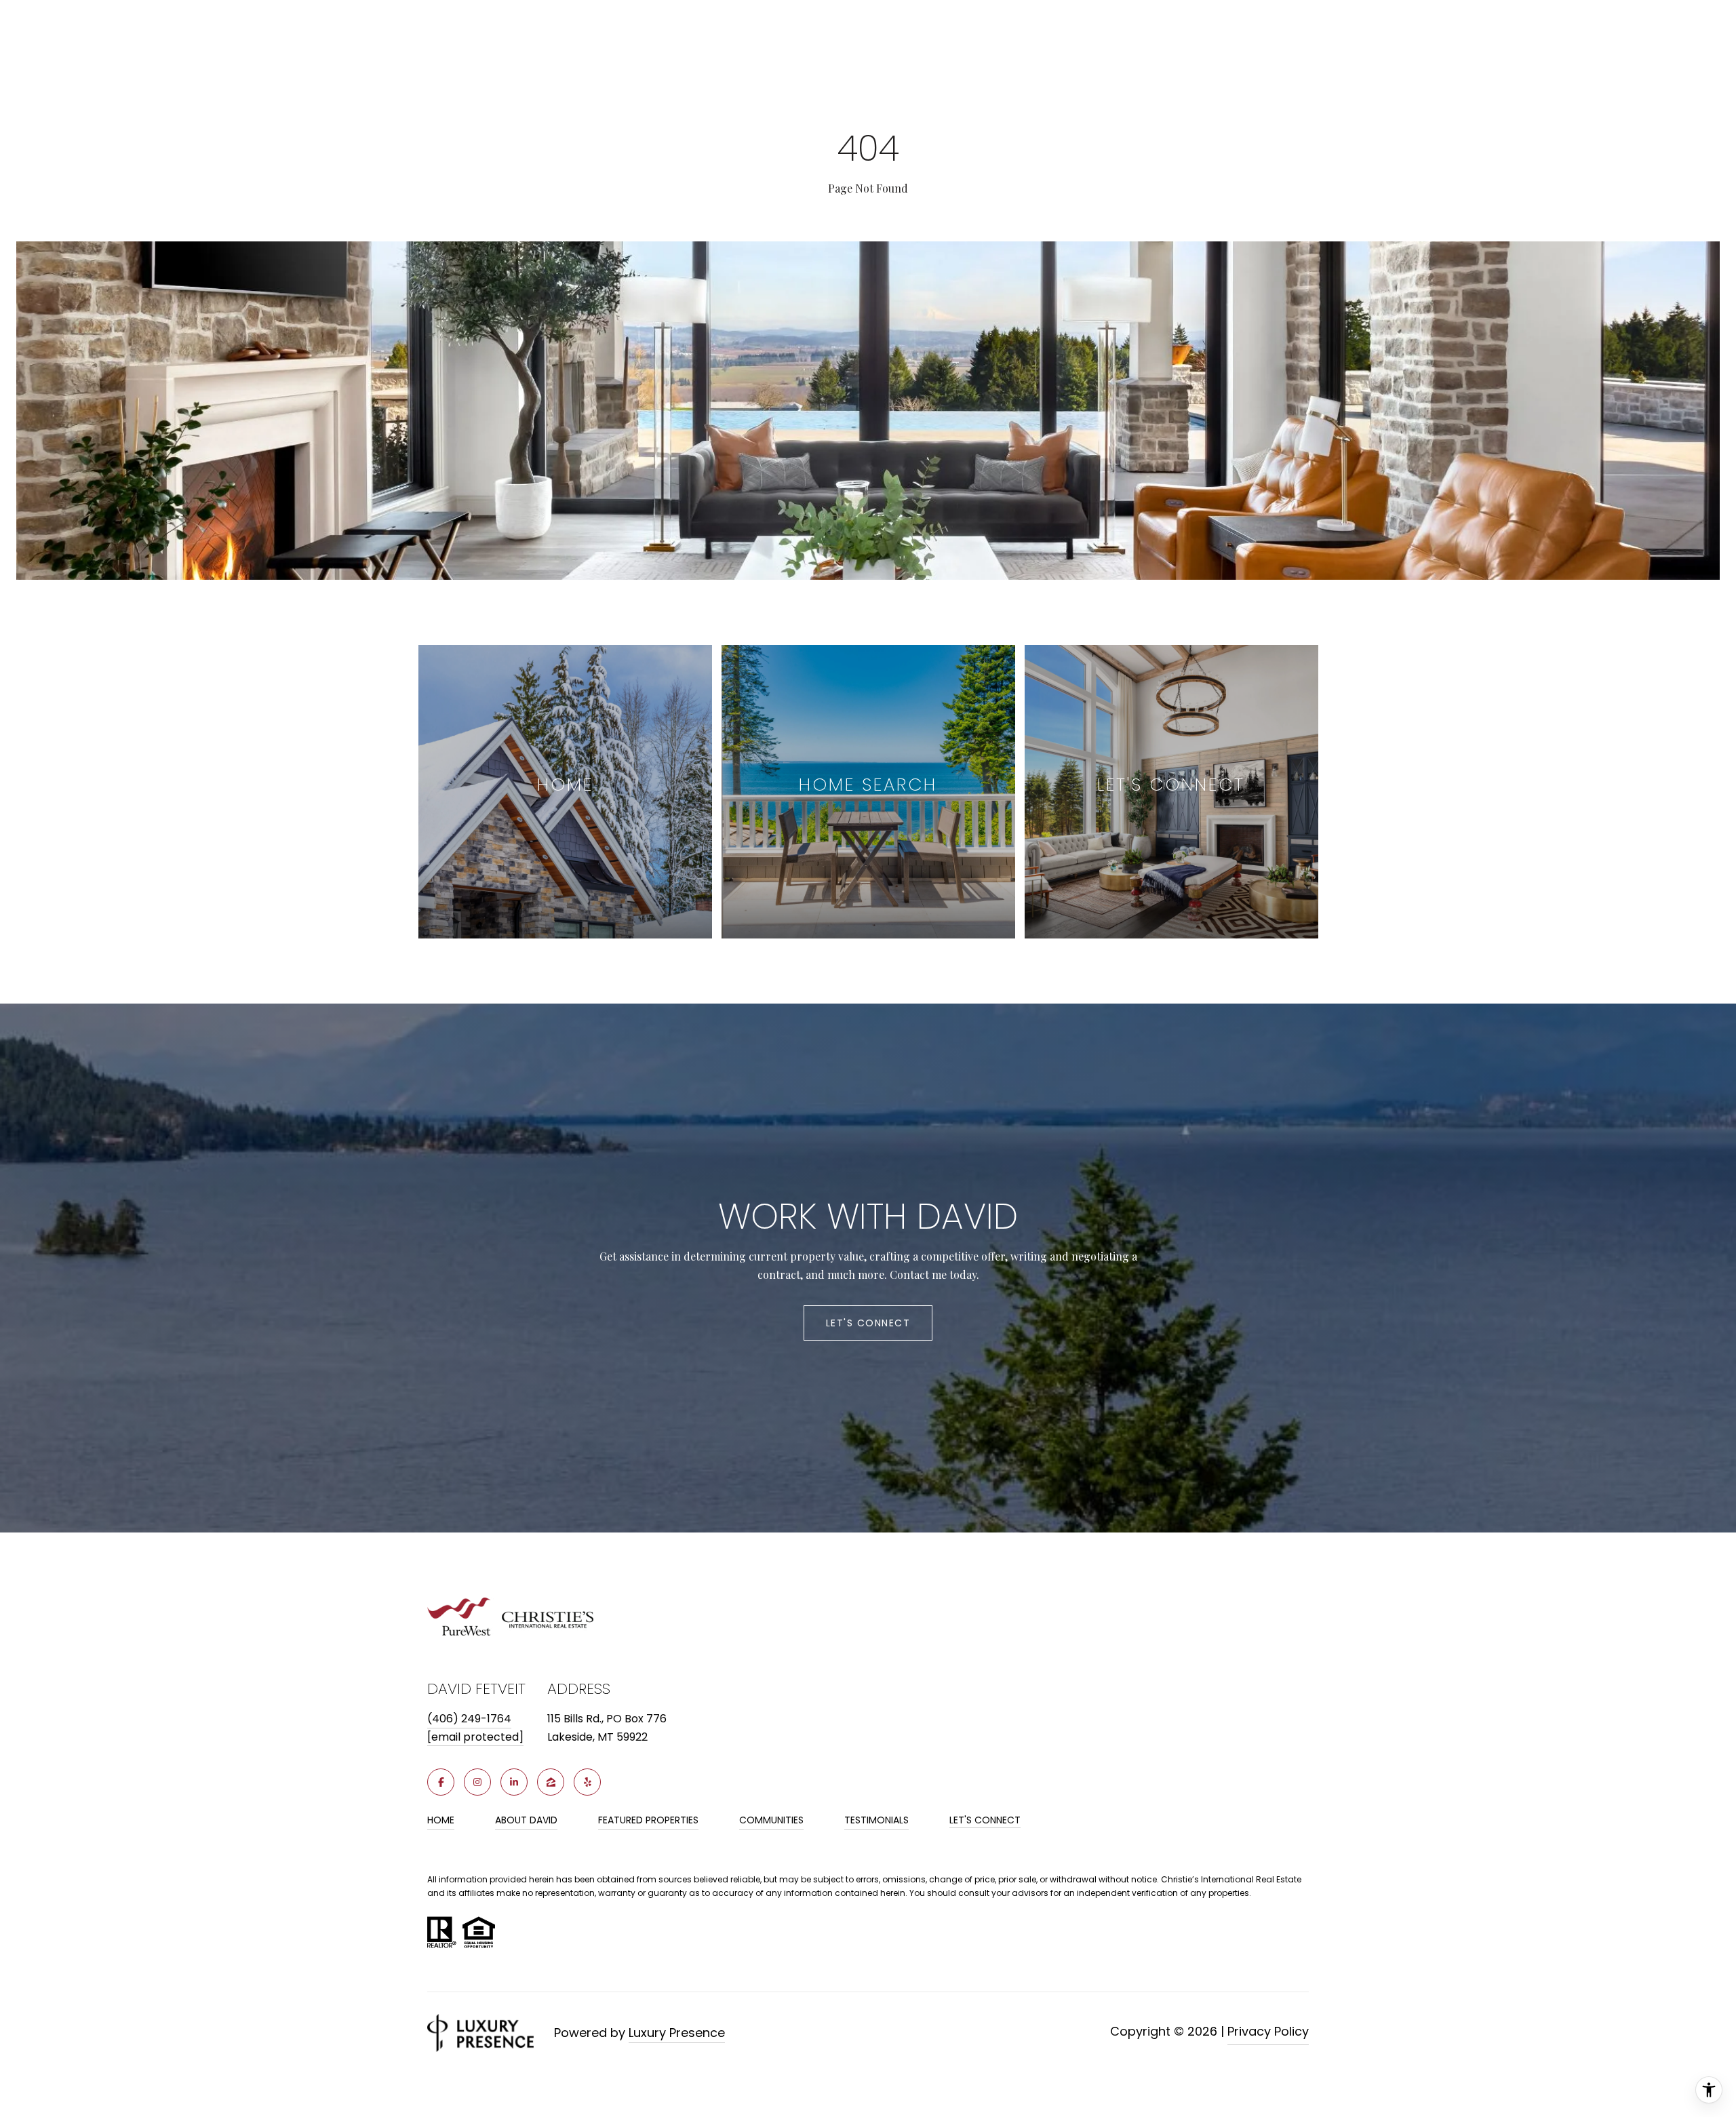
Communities (771, 1820)
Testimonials (876, 1820)
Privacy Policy (1268, 2031)
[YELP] (587, 1782)
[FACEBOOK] (441, 1782)
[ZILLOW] (551, 1782)
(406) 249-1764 (469, 1719)
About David (526, 1820)
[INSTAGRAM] (477, 1782)
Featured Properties (648, 1820)
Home (441, 1820)
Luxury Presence (677, 2033)
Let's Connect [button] (868, 1323)
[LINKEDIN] (514, 1782)
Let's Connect (985, 1821)
